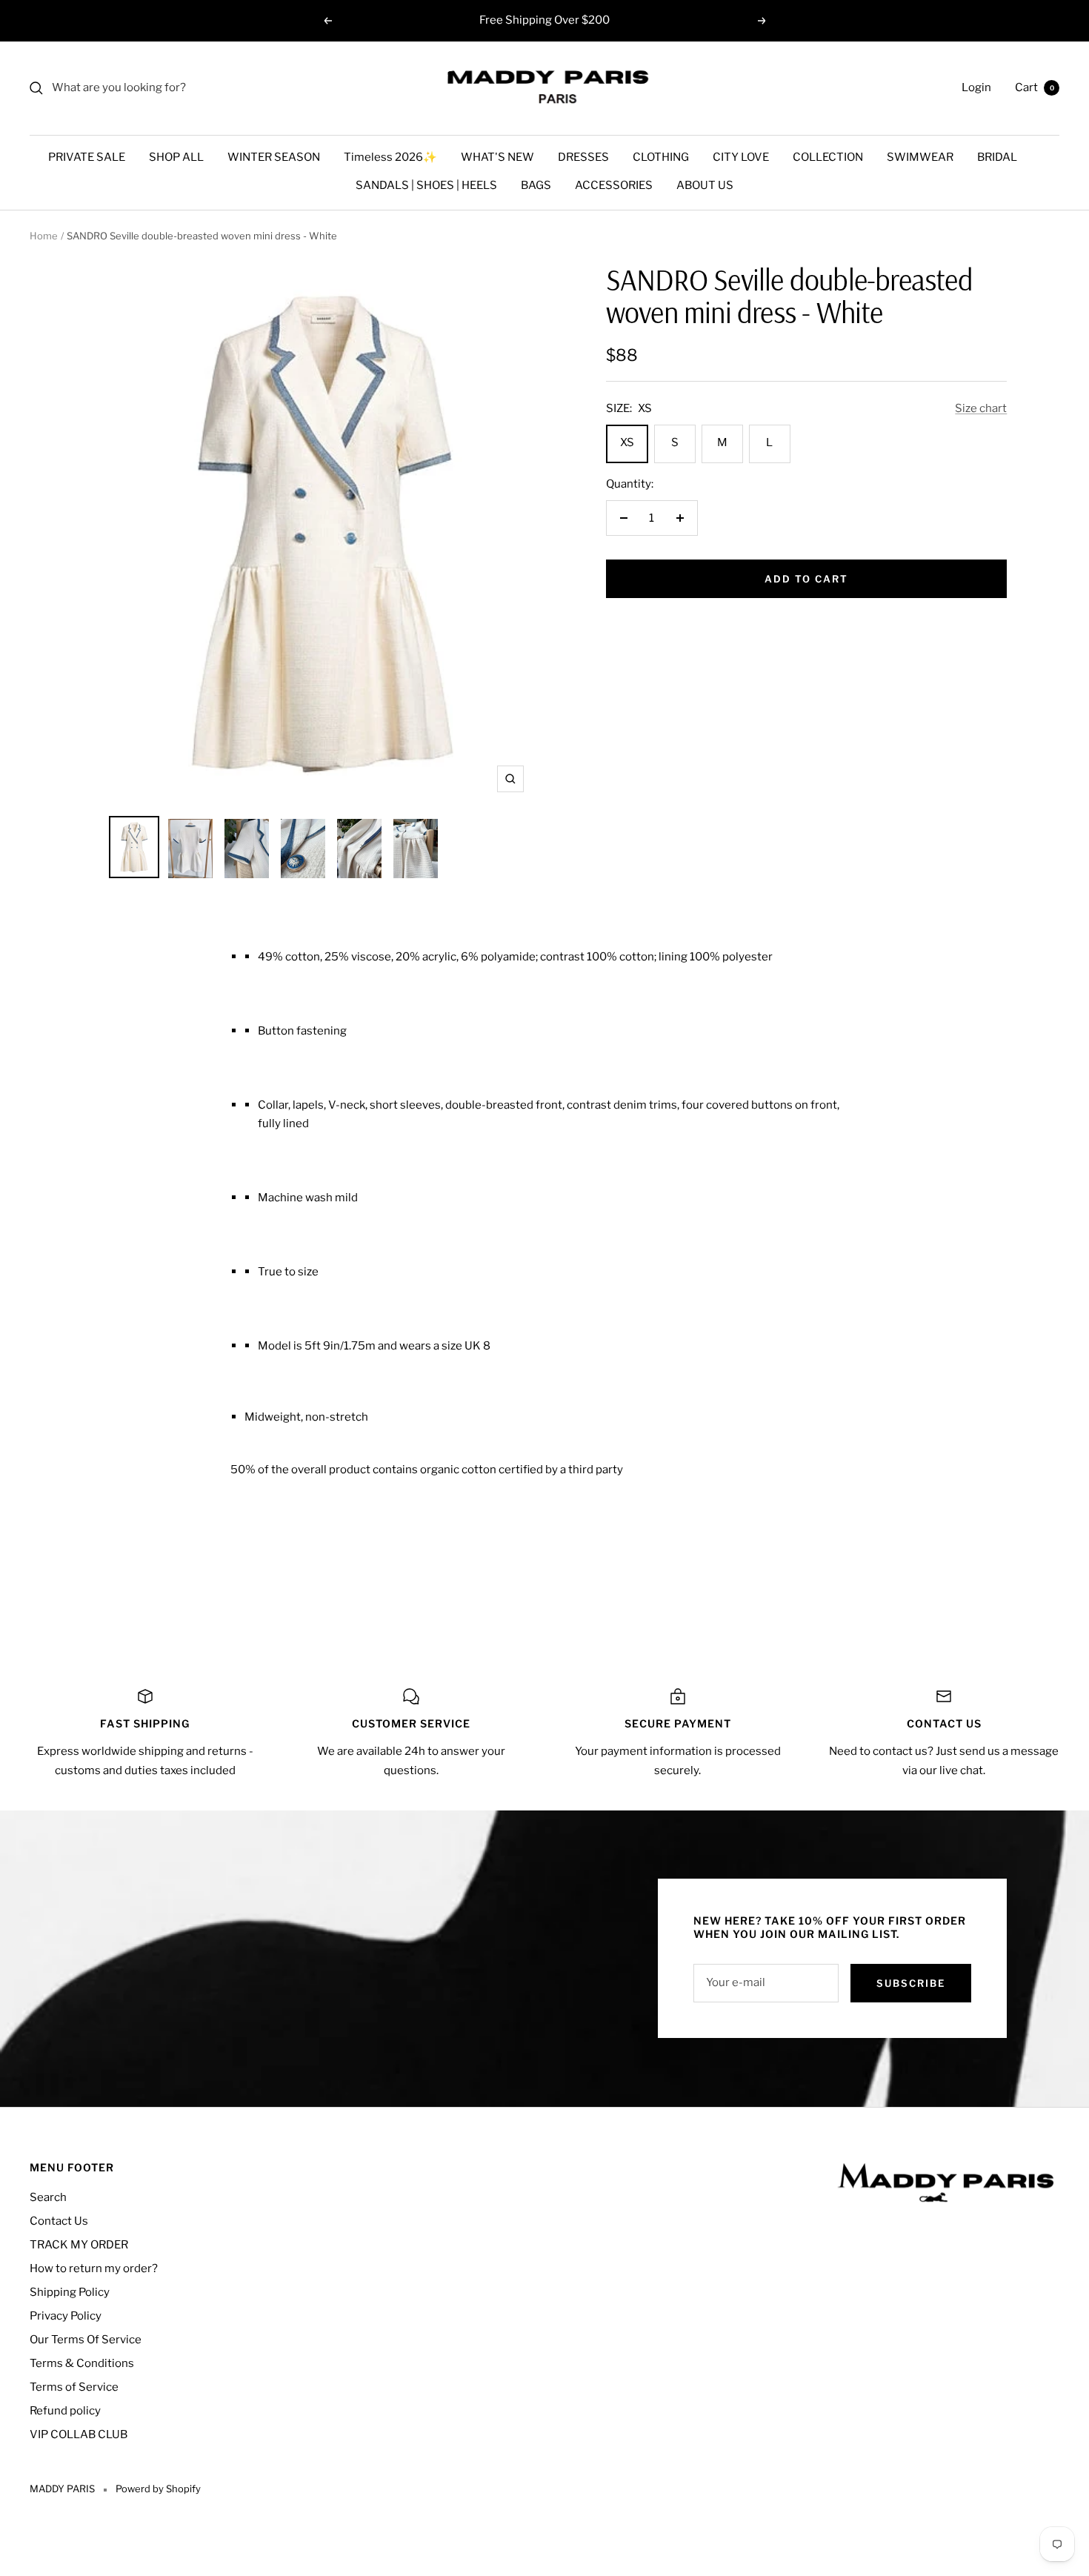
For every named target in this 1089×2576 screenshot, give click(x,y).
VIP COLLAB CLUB (79, 2434)
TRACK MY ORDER (79, 2245)
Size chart (981, 408)
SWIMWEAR (920, 157)
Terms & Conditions (82, 2363)
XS (627, 442)
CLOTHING (661, 157)
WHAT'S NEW (497, 157)
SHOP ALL (176, 157)
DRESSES (583, 157)
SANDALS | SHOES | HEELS (426, 185)
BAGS (536, 185)
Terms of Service (74, 2387)
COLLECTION (828, 157)
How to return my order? (94, 2268)
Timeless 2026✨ (390, 157)
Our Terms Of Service (86, 2340)
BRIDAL (997, 157)
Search (48, 2197)
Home (44, 236)
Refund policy (65, 2411)
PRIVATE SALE (87, 157)
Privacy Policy (66, 2316)
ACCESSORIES (614, 185)
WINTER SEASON (274, 157)
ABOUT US (705, 185)
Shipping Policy (70, 2292)
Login (976, 87)
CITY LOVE (741, 157)
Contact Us (59, 2221)
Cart (1035, 87)
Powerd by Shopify (158, 2489)
